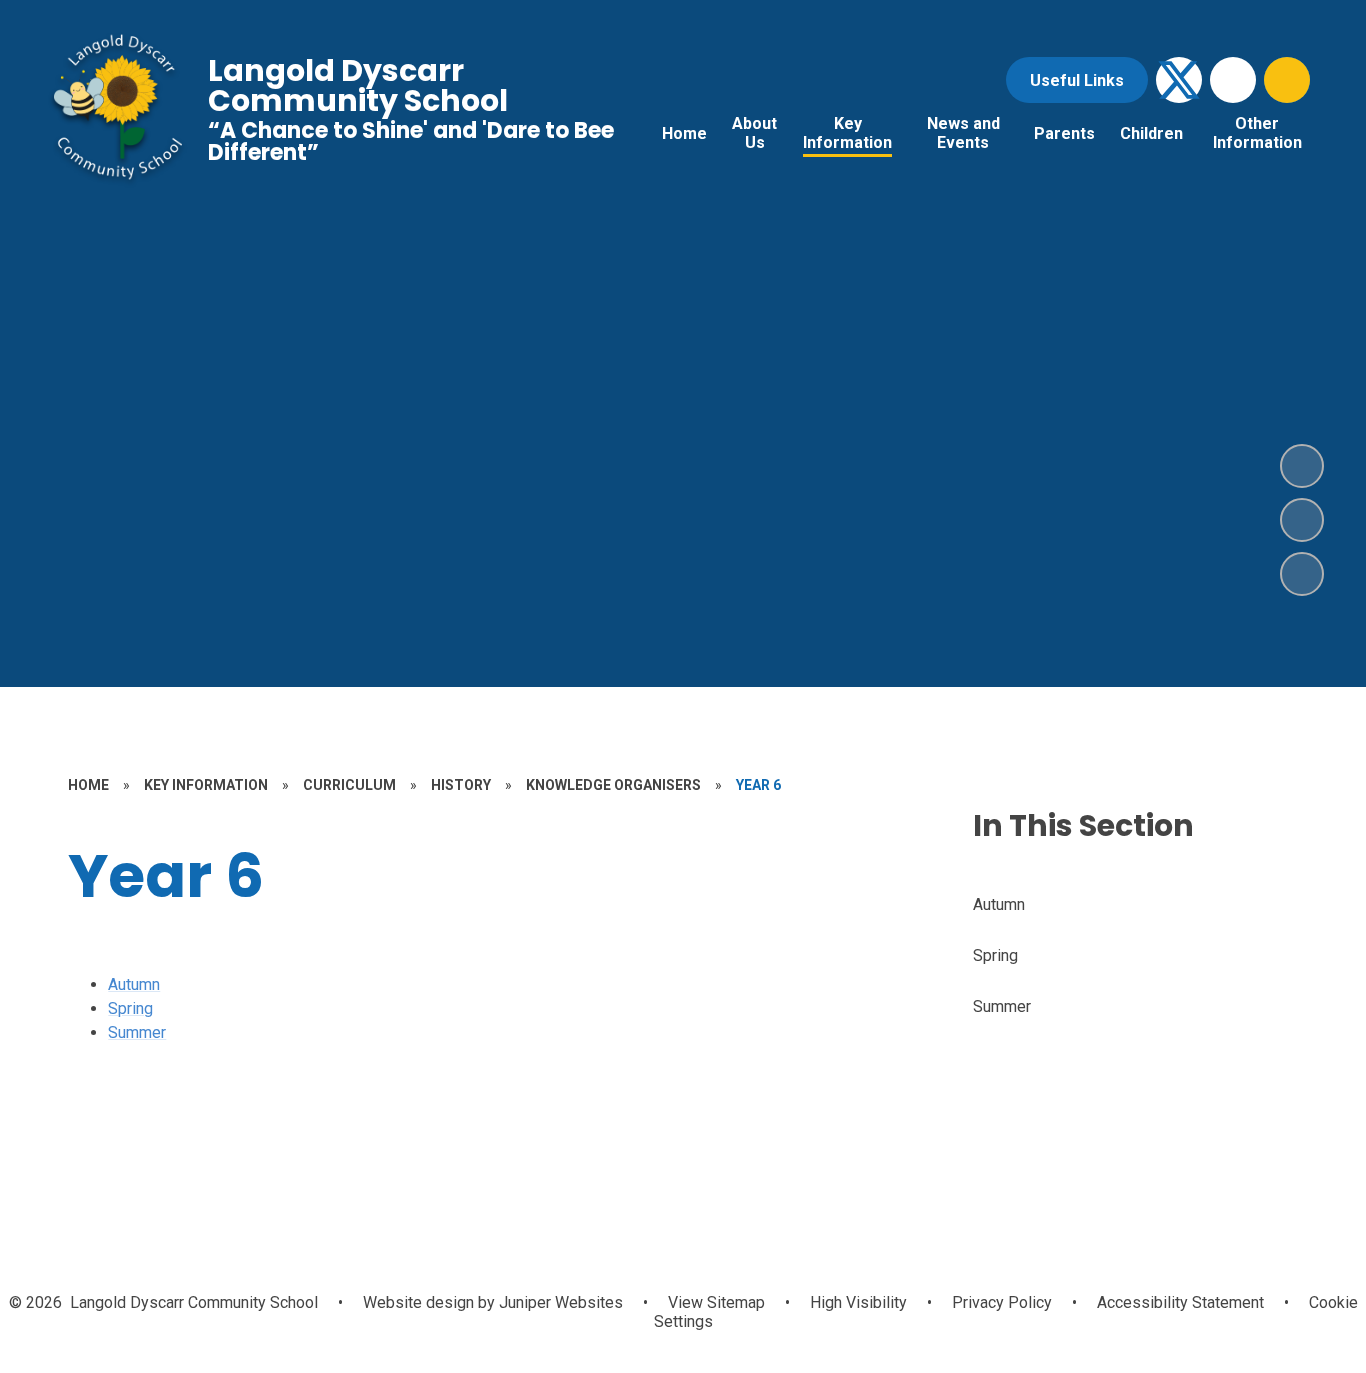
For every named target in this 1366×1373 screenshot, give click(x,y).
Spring (130, 1008)
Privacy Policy (1002, 1302)
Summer (137, 1032)
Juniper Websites (559, 1302)
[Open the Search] (1287, 80)
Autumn (134, 984)
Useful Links (1077, 80)
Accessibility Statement (1180, 1302)
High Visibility (858, 1302)
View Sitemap (716, 1302)
